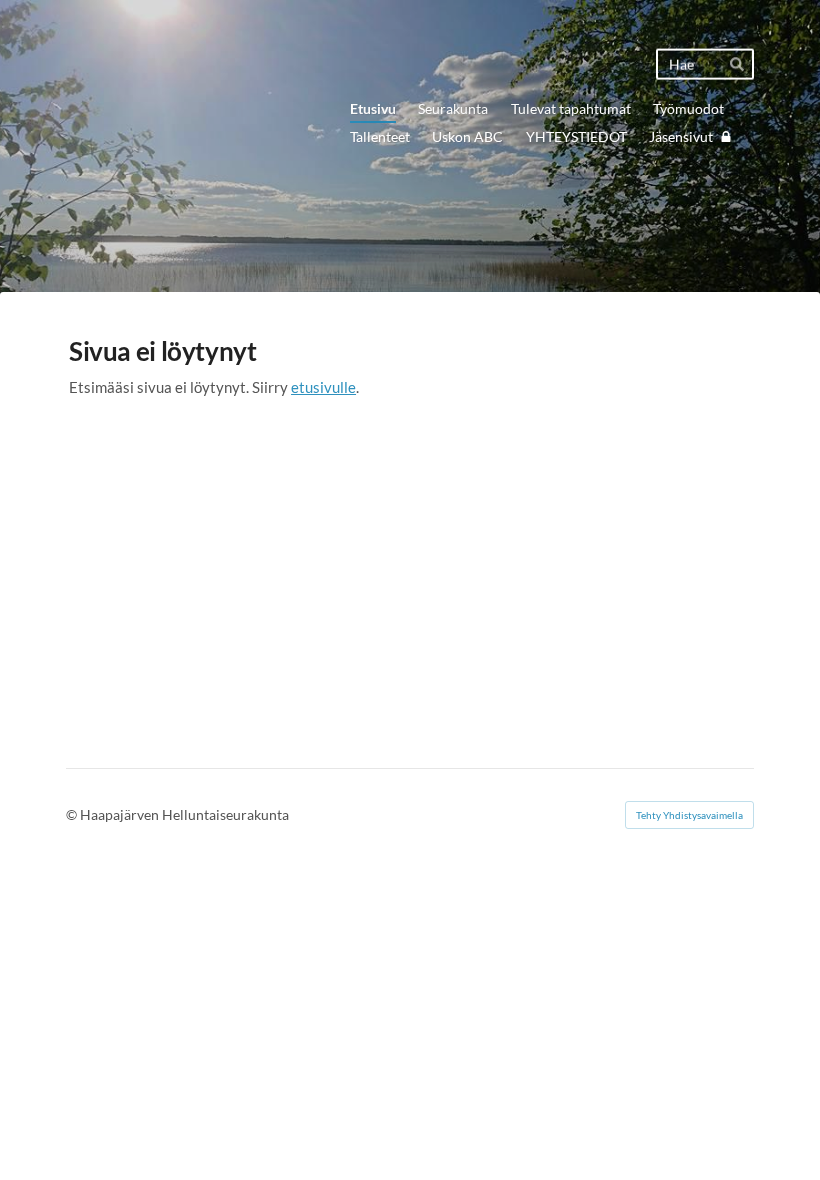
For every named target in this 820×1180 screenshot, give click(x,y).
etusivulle (323, 387)
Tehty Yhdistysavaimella (689, 815)
